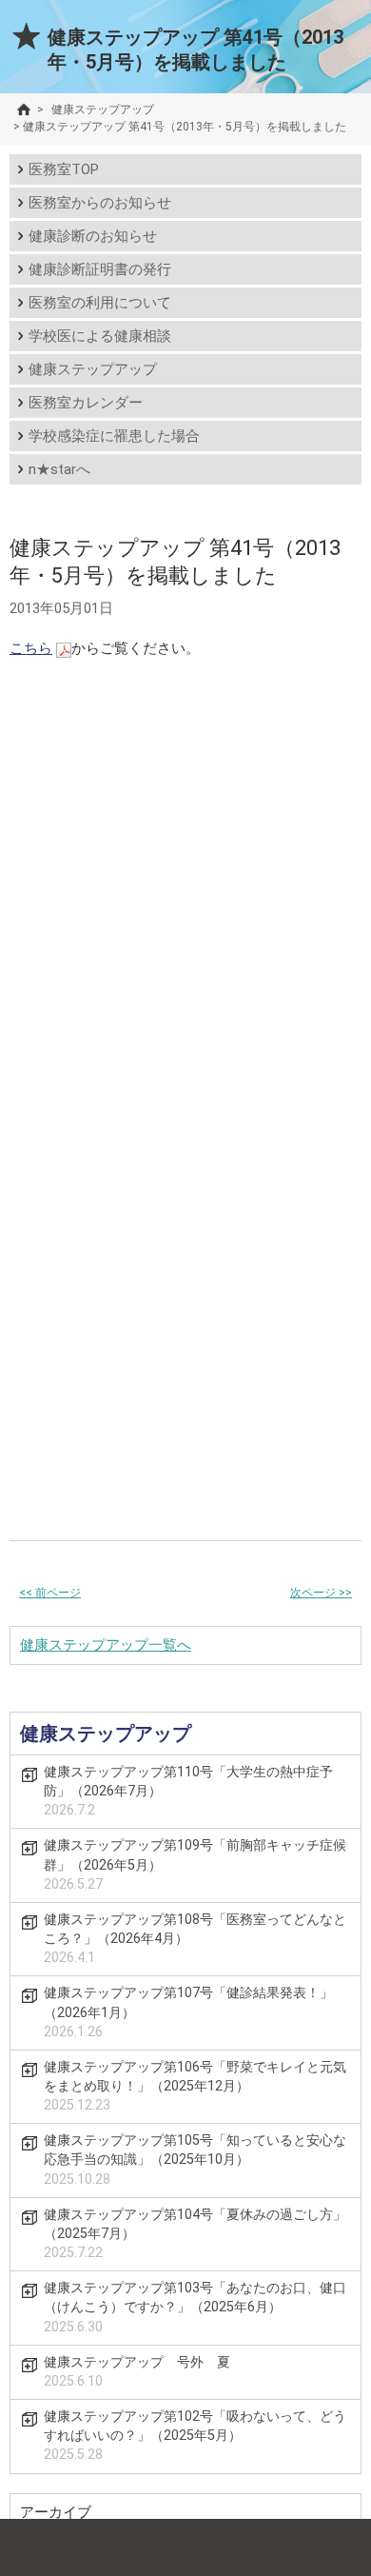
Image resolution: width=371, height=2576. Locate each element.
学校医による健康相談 (100, 336)
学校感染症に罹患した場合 (114, 436)
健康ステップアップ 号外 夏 (137, 2372)
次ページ (321, 1593)
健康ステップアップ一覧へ (106, 1645)
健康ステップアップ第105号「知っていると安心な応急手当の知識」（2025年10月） (195, 2160)
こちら (31, 648)
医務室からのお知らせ (100, 203)
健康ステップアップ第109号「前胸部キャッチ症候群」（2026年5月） (195, 1864)
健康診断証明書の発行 (100, 269)
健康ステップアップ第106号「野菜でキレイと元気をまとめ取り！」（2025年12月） (195, 2086)
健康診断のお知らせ (93, 236)
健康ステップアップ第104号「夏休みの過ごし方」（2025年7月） (195, 2234)
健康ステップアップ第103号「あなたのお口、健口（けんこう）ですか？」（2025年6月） (195, 2307)
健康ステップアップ (93, 369)
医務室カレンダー (86, 403)
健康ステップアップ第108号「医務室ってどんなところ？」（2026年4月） (195, 1939)
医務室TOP (64, 169)
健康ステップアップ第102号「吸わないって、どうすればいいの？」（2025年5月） (195, 2436)
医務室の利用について (100, 303)
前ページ (50, 1593)
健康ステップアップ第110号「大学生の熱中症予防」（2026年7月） (188, 1791)
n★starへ (59, 469)
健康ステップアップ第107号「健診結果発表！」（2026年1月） (188, 2012)
